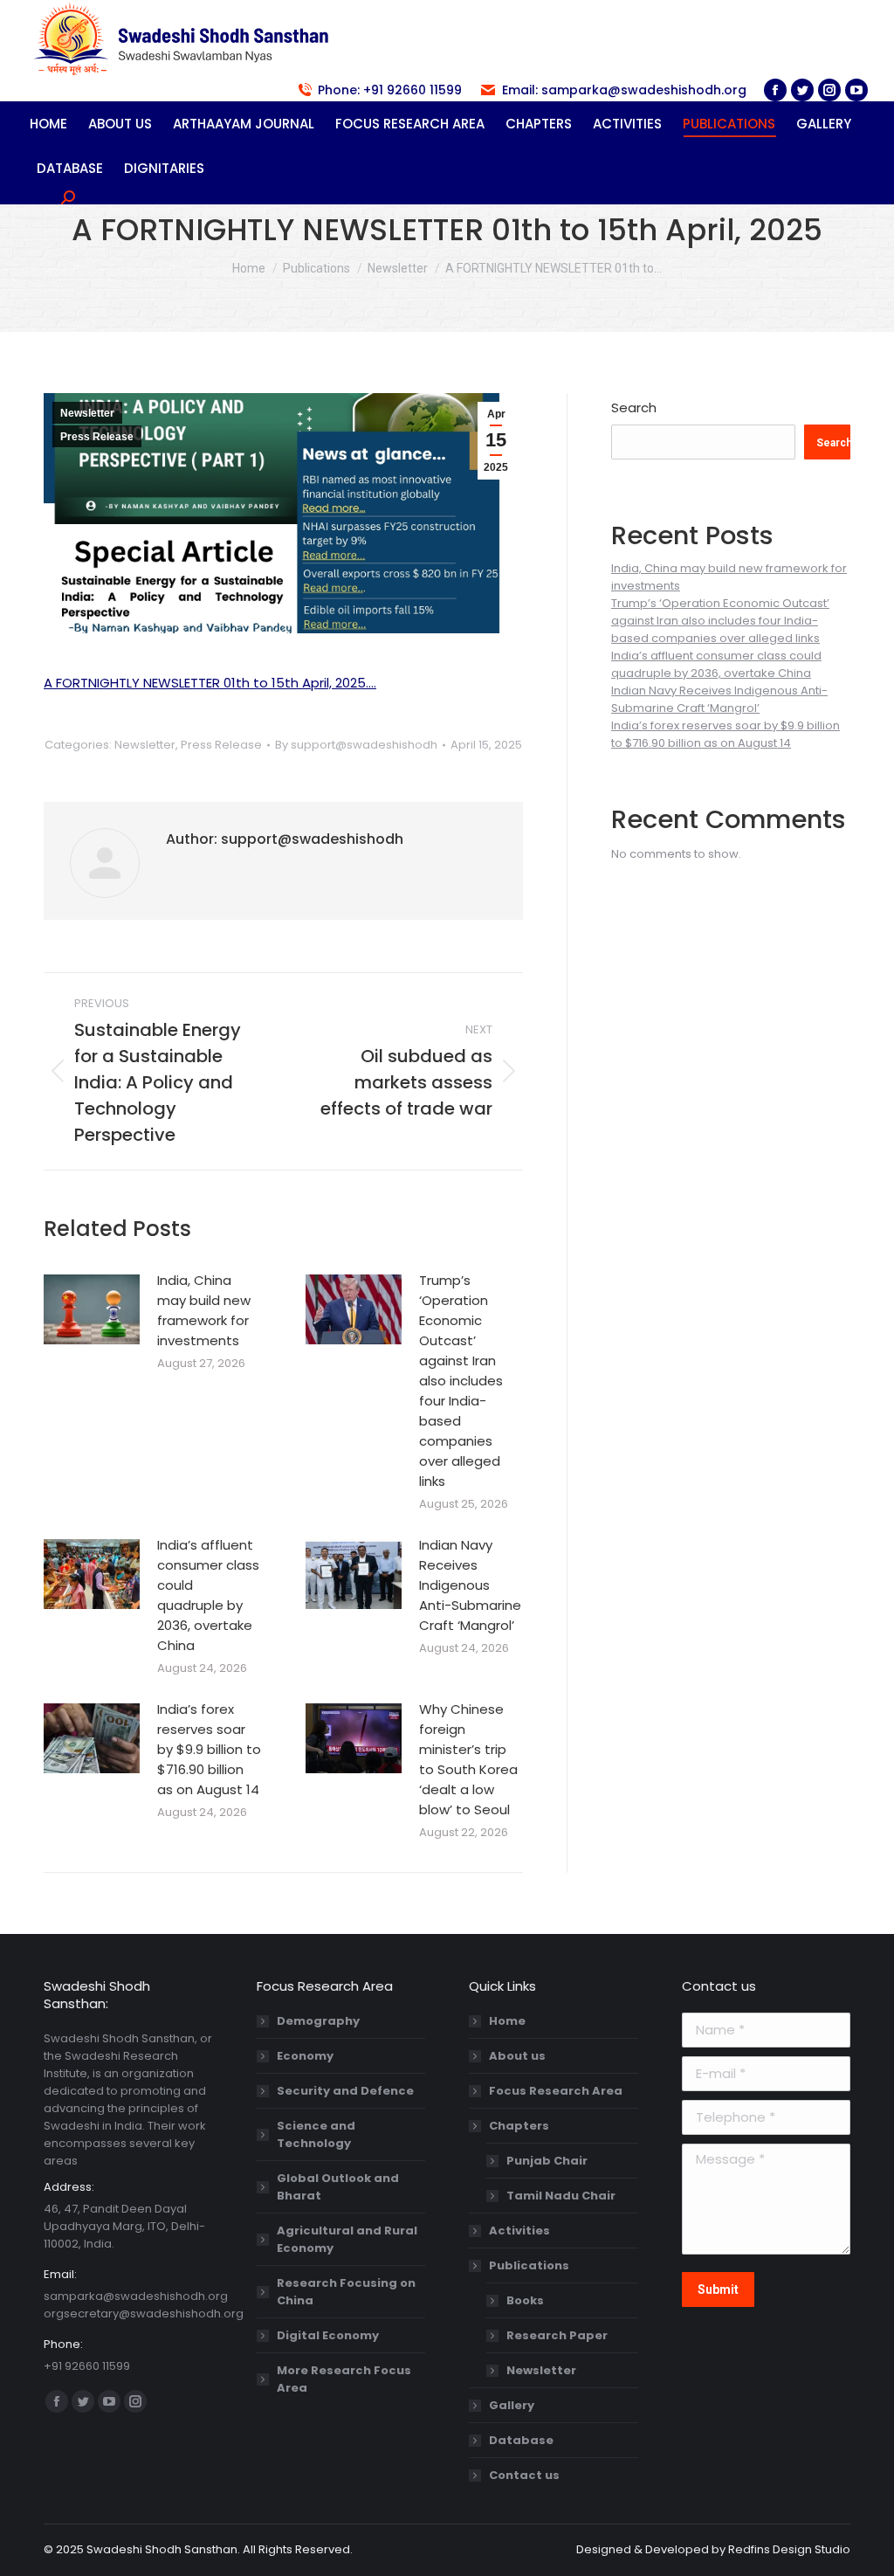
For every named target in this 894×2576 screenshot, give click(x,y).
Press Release (97, 437)
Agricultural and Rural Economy (347, 2239)
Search (634, 407)
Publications (529, 2265)
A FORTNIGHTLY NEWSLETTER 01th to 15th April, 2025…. (210, 683)
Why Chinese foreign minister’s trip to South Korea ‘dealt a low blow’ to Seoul (468, 1759)
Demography (318, 2021)
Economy (305, 2056)
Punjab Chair (547, 2161)
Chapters (519, 2126)
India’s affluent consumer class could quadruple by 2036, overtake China (208, 1595)
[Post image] (92, 1309)
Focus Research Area (556, 2091)
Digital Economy (328, 2335)
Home (507, 2021)
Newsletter (87, 413)
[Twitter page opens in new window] (802, 90)
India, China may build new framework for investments (204, 1310)
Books (525, 2300)
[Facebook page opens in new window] (775, 90)
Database (521, 2440)
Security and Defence (345, 2091)
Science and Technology (316, 2134)
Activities (519, 2231)
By (356, 745)
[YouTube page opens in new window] (856, 90)
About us (517, 2056)
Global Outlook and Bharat (338, 2187)
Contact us (524, 2475)
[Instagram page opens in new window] (829, 90)
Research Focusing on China (346, 2292)
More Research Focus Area (344, 2379)
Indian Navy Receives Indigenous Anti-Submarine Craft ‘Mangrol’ (470, 1585)
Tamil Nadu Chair (561, 2196)
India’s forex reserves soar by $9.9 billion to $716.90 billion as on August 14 (209, 1749)
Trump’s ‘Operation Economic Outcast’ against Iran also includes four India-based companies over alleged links (461, 1381)
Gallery (512, 2405)
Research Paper (557, 2335)
